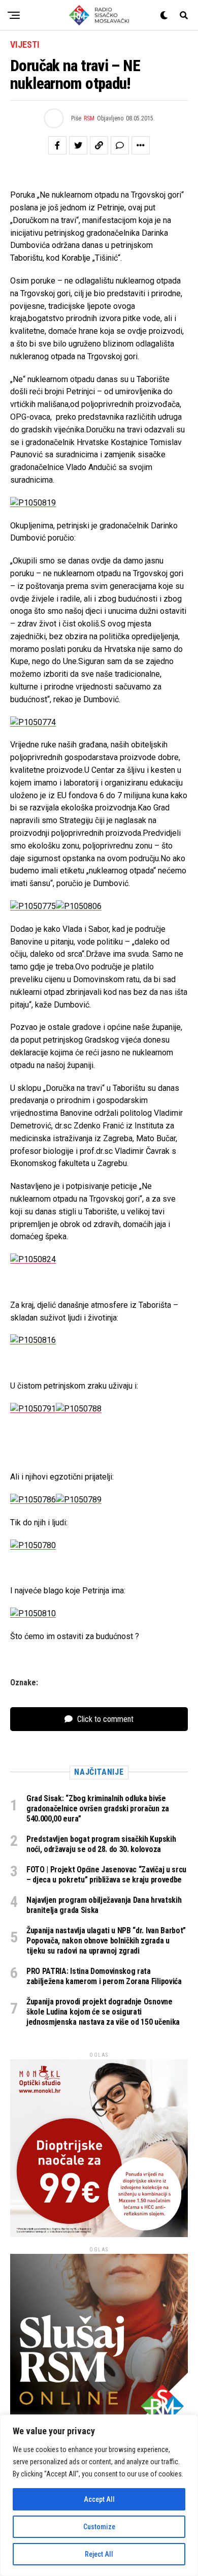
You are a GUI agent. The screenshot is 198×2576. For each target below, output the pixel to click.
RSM (89, 118)
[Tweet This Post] (78, 145)
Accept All (99, 2499)
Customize (99, 2527)
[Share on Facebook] (57, 145)
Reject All (99, 2554)
